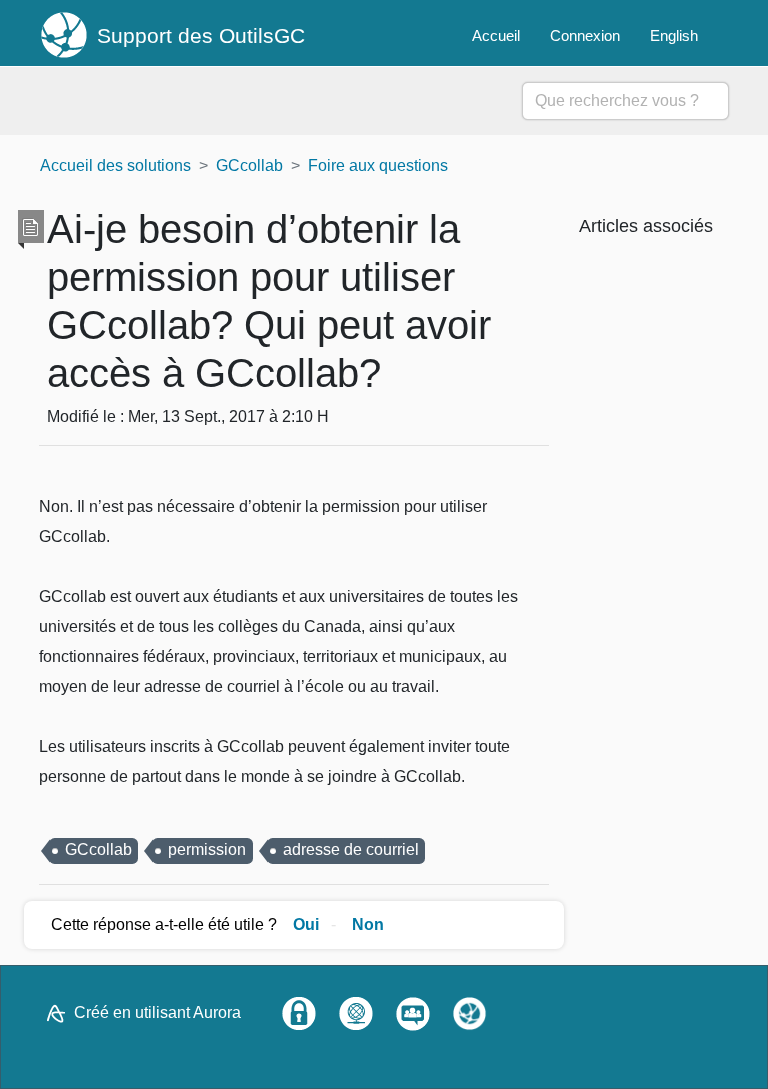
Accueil (496, 35)
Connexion (585, 35)
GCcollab (249, 165)
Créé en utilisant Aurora (157, 1012)
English (674, 35)
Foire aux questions (378, 165)
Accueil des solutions (115, 165)
